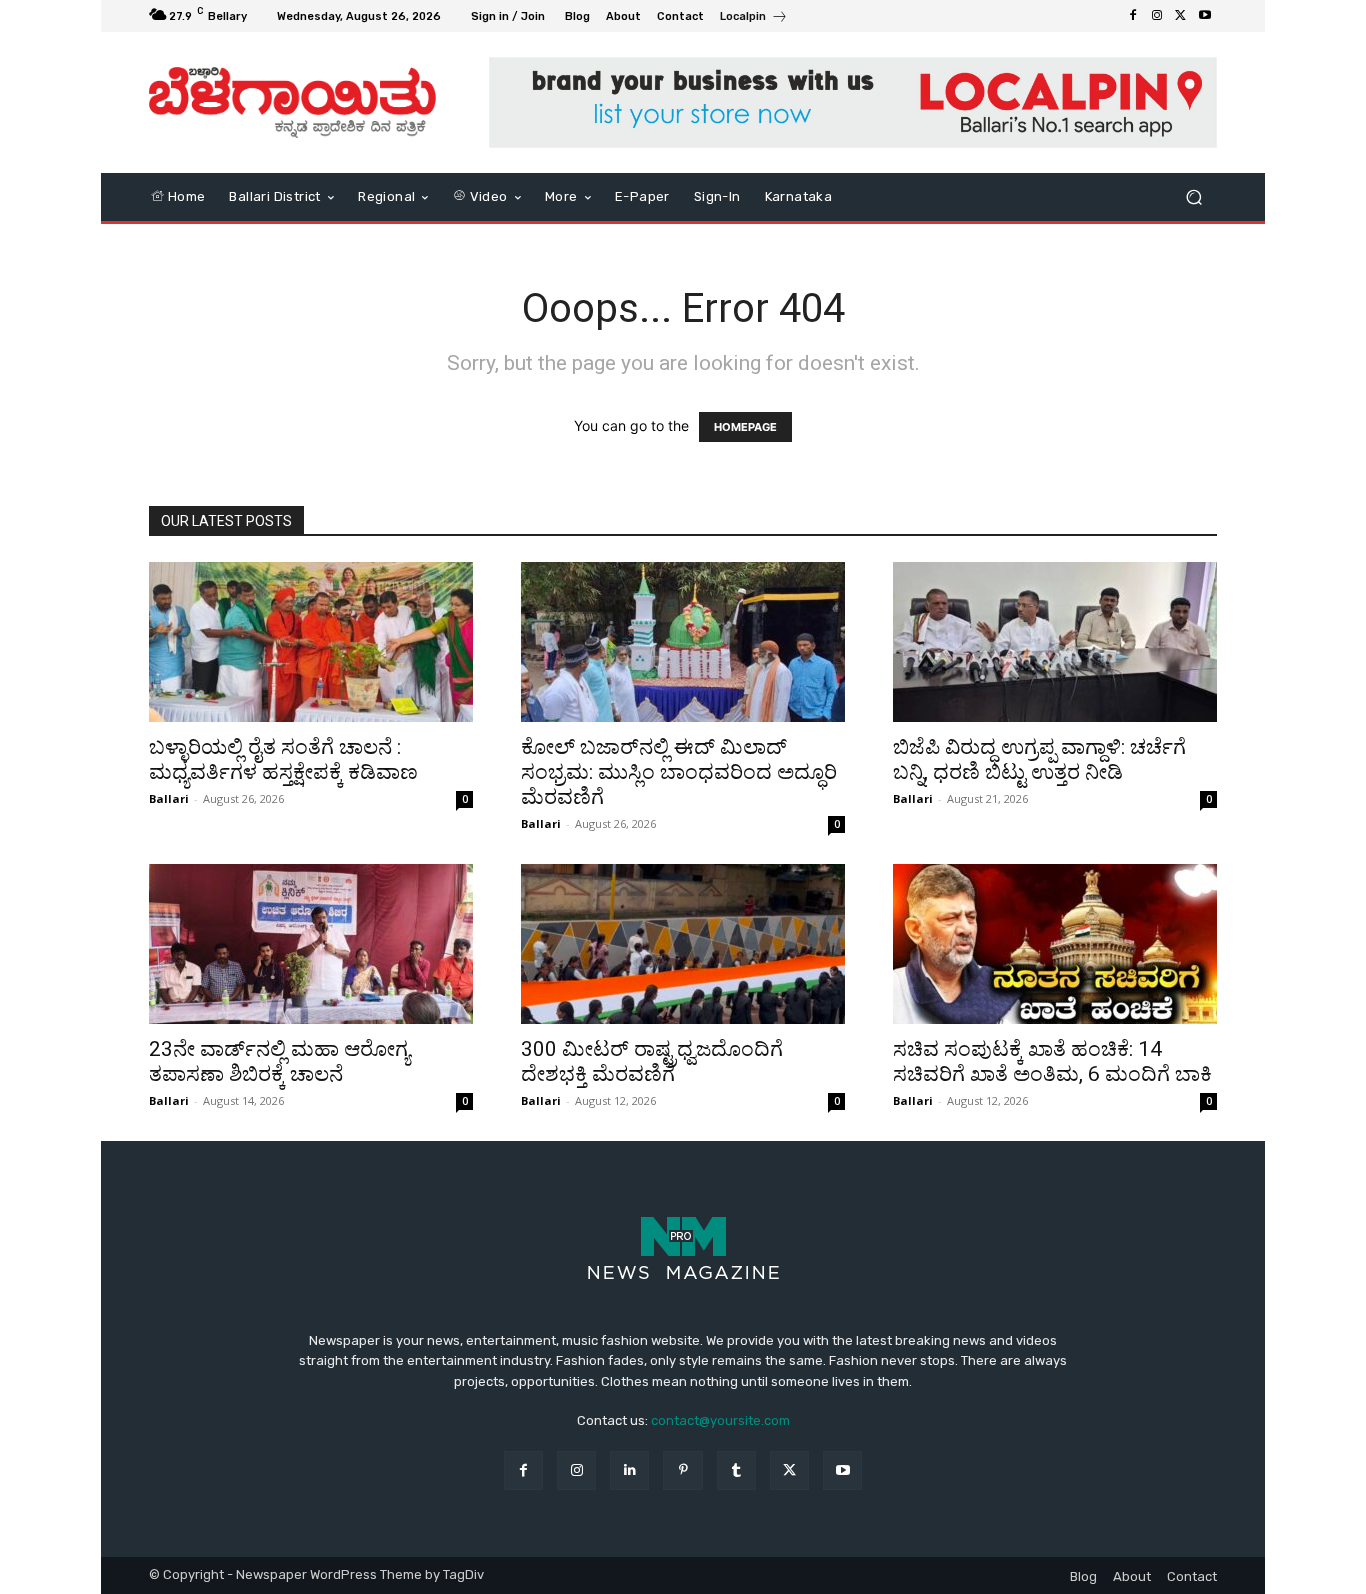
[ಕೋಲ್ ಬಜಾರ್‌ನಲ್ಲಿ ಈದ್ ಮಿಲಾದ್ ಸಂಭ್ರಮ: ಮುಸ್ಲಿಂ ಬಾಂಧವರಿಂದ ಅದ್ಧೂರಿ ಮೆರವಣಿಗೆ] (683, 642)
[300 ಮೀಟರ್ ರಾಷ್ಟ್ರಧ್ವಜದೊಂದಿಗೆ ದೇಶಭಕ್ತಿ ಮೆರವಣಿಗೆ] (683, 944)
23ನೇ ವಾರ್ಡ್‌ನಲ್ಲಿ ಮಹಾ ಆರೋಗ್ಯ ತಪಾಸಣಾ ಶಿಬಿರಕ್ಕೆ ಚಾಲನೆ (279, 1061)
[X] (1181, 16)
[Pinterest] (682, 1470)
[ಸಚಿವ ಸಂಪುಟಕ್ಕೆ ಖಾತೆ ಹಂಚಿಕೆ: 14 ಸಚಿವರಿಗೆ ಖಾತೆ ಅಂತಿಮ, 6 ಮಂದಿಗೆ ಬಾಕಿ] (1055, 944)
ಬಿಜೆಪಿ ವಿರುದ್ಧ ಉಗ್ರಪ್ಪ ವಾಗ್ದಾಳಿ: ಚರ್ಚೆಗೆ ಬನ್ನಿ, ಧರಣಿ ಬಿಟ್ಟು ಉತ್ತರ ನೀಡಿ (1039, 759)
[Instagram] (1157, 16)
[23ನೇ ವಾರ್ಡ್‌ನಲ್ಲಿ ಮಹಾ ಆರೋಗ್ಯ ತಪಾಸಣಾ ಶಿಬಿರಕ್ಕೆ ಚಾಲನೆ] (311, 944)
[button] (1193, 196)
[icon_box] (754, 18)
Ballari (169, 798)
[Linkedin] (629, 1470)
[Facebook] (1133, 16)
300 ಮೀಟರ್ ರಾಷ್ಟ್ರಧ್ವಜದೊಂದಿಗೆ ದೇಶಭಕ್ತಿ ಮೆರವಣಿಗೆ (652, 1061)
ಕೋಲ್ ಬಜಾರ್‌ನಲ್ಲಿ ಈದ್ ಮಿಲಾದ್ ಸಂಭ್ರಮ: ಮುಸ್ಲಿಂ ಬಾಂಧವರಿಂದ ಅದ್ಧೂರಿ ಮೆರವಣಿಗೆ (679, 772)
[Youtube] (1205, 16)
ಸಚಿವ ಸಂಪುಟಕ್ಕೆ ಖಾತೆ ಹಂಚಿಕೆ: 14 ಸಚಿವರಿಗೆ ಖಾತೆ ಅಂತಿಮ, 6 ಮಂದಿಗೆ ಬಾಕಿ (1052, 1061)
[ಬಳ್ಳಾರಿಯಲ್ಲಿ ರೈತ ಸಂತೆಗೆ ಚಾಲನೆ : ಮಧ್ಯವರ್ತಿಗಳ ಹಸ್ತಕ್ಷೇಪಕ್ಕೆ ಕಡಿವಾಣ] (311, 642)
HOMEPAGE (745, 427)
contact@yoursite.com (720, 1420)
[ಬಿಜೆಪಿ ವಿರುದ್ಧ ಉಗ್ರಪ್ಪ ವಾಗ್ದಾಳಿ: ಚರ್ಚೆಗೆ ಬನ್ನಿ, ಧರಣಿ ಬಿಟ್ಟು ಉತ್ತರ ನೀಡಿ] (1055, 642)
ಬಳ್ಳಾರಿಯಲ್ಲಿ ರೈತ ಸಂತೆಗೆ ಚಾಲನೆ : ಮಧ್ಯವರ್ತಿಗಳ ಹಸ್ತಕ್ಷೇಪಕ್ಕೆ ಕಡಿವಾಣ (283, 759)
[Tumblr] (736, 1470)
